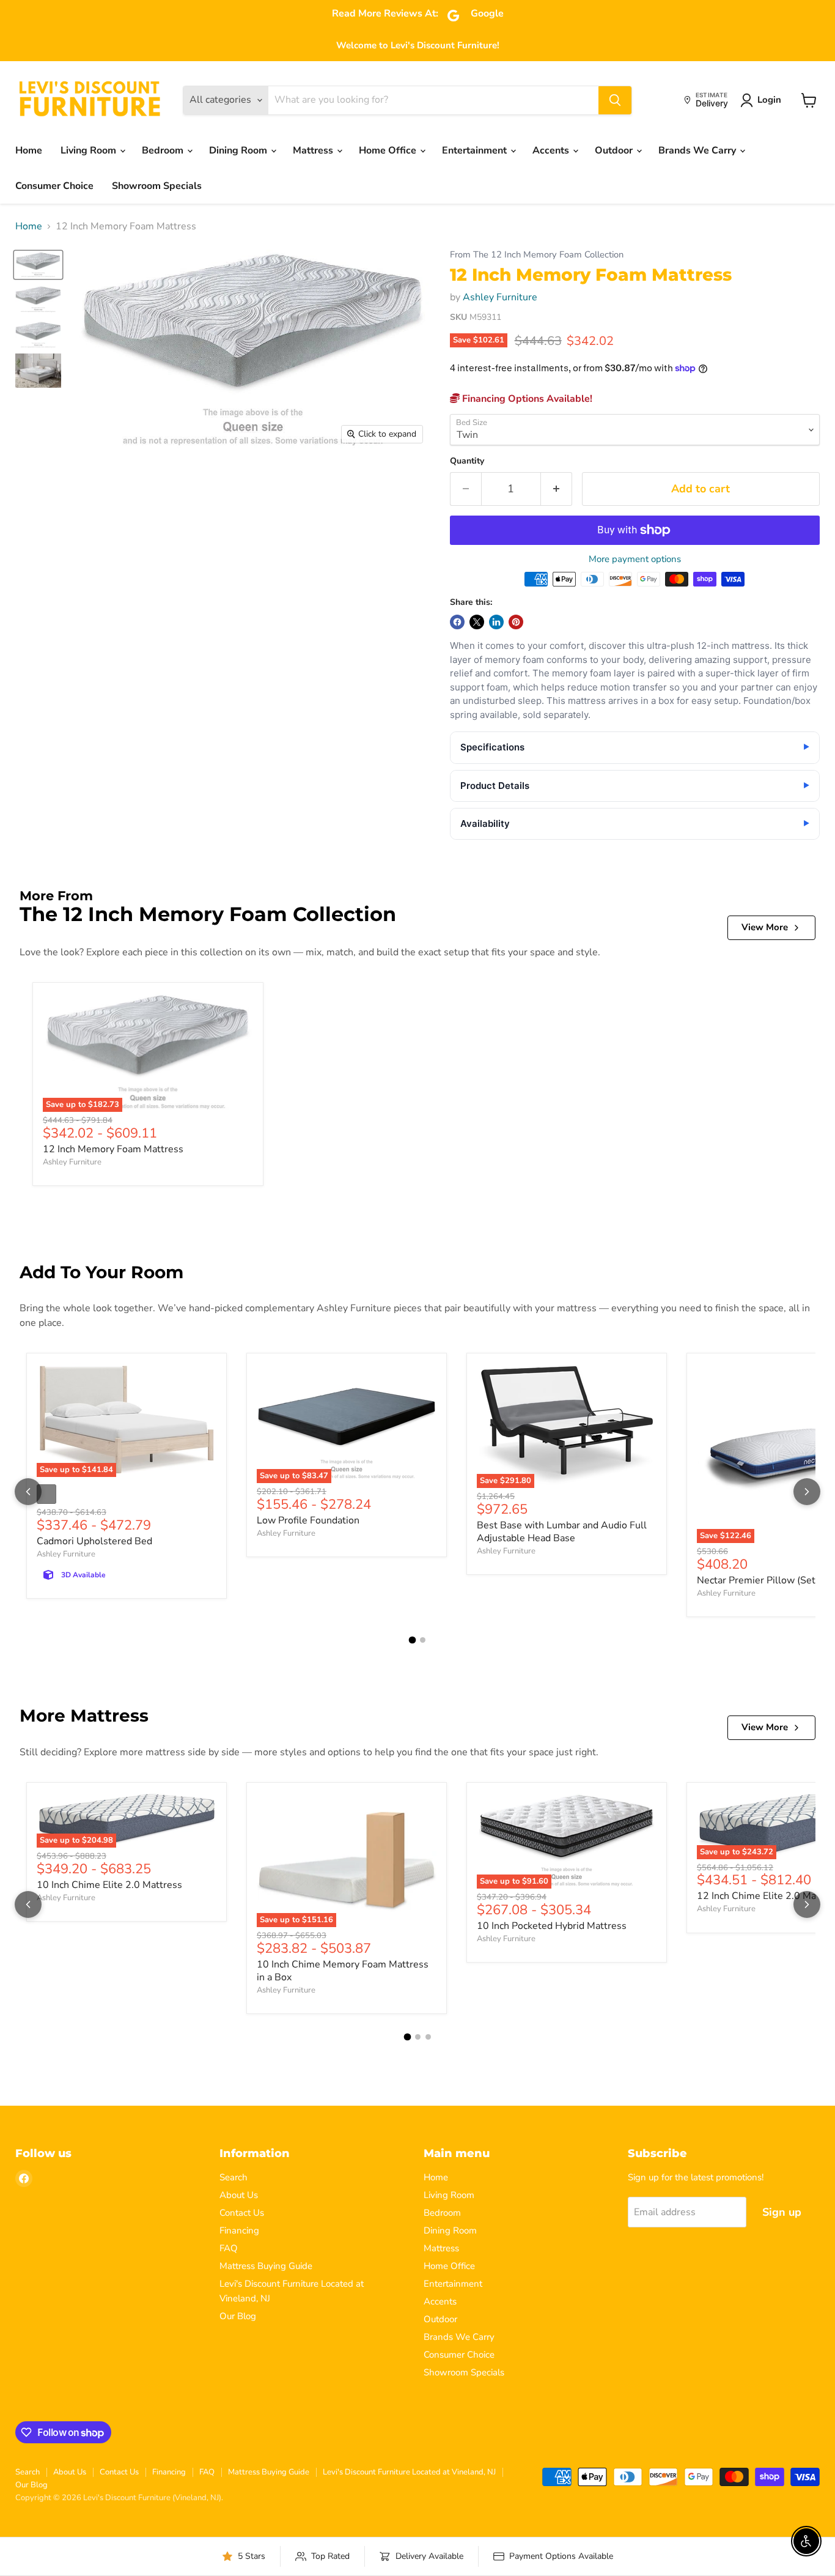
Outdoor (615, 150)
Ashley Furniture (500, 297)
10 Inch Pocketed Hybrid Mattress (552, 1926)
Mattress (314, 150)
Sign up (782, 2212)
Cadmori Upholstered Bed (94, 1541)
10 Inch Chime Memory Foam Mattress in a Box (343, 1971)
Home (29, 150)
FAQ (229, 2248)
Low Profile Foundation (308, 1520)
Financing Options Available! (526, 399)
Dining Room (239, 150)
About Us (239, 2195)
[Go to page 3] (428, 2037)
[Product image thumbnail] (38, 298)
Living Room (90, 150)
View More (765, 927)
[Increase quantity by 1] (557, 489)
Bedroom (164, 150)
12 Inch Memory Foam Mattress (113, 1149)
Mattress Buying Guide (266, 2266)
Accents (552, 150)
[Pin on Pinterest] (516, 622)
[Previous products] (28, 1492)
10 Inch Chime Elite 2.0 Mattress (109, 1885)
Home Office (389, 150)
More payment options (635, 559)
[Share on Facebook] (457, 622)
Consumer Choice (54, 186)
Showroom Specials (157, 186)
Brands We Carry (698, 150)
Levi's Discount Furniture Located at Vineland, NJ (409, 2472)
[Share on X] (477, 622)
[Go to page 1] (413, 1640)
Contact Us (242, 2213)
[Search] (615, 100)
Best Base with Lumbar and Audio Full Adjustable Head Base (562, 1532)
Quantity (467, 461)
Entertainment (476, 150)
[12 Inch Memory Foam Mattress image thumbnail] (38, 265)
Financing (239, 2230)
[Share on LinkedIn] (496, 622)
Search (234, 2177)
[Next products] (807, 1492)
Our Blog (238, 2316)
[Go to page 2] (423, 1640)
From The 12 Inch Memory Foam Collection (537, 255)
